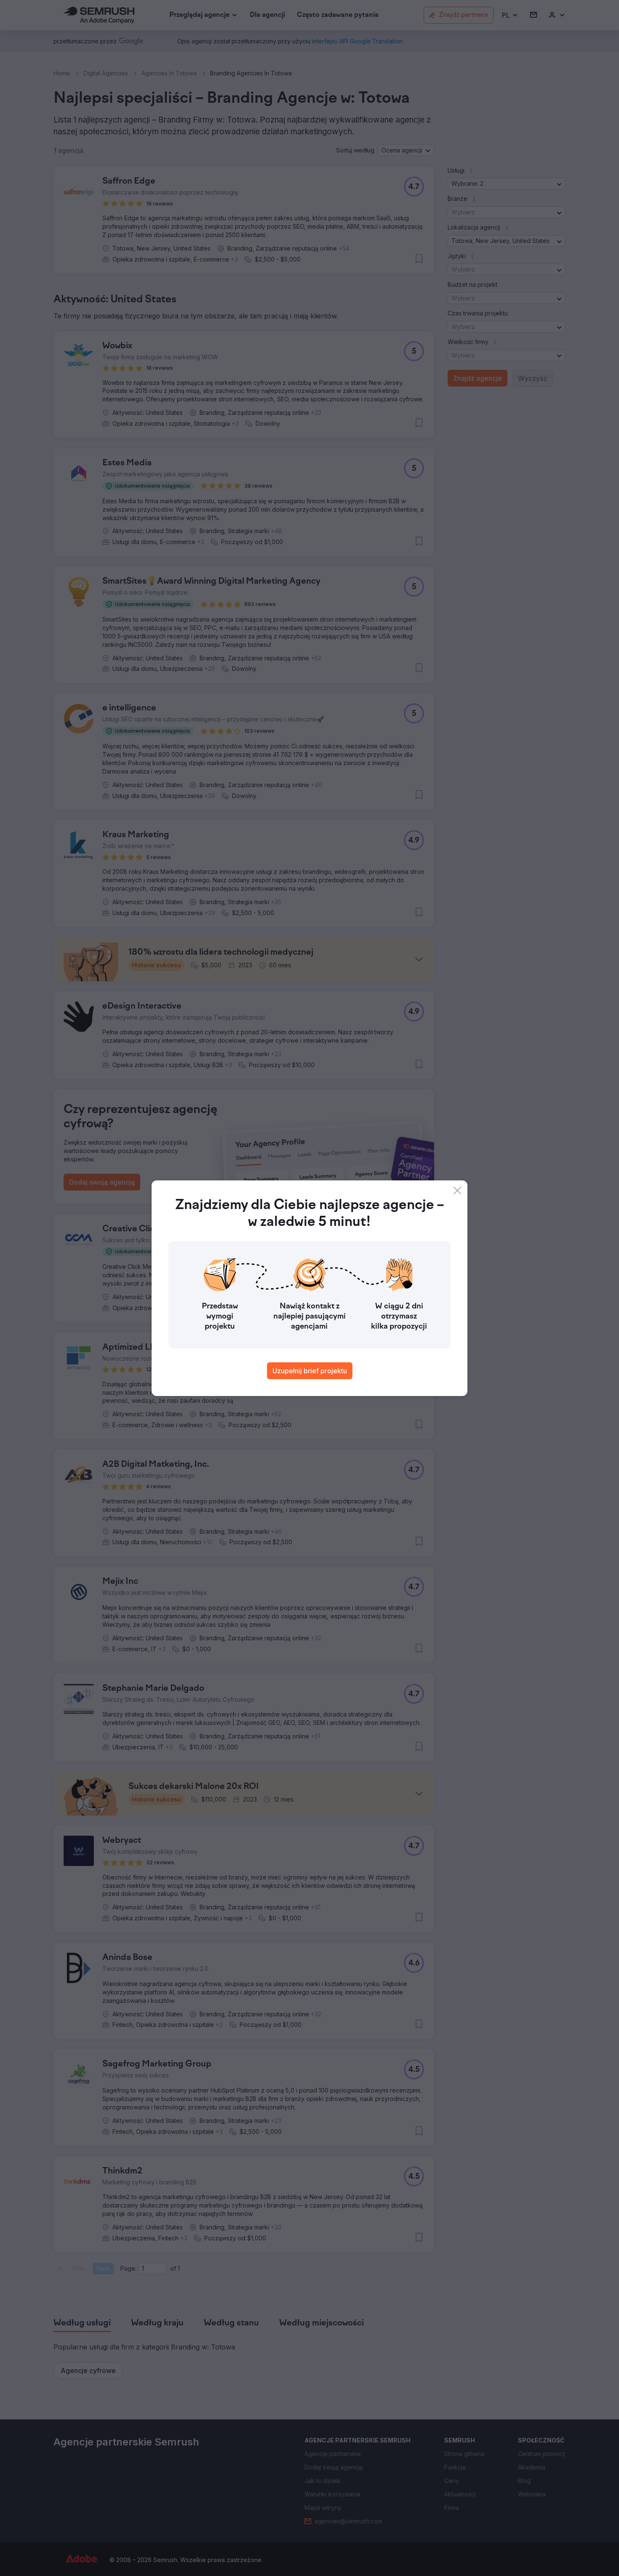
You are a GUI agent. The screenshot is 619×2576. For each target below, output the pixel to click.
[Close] (457, 1191)
